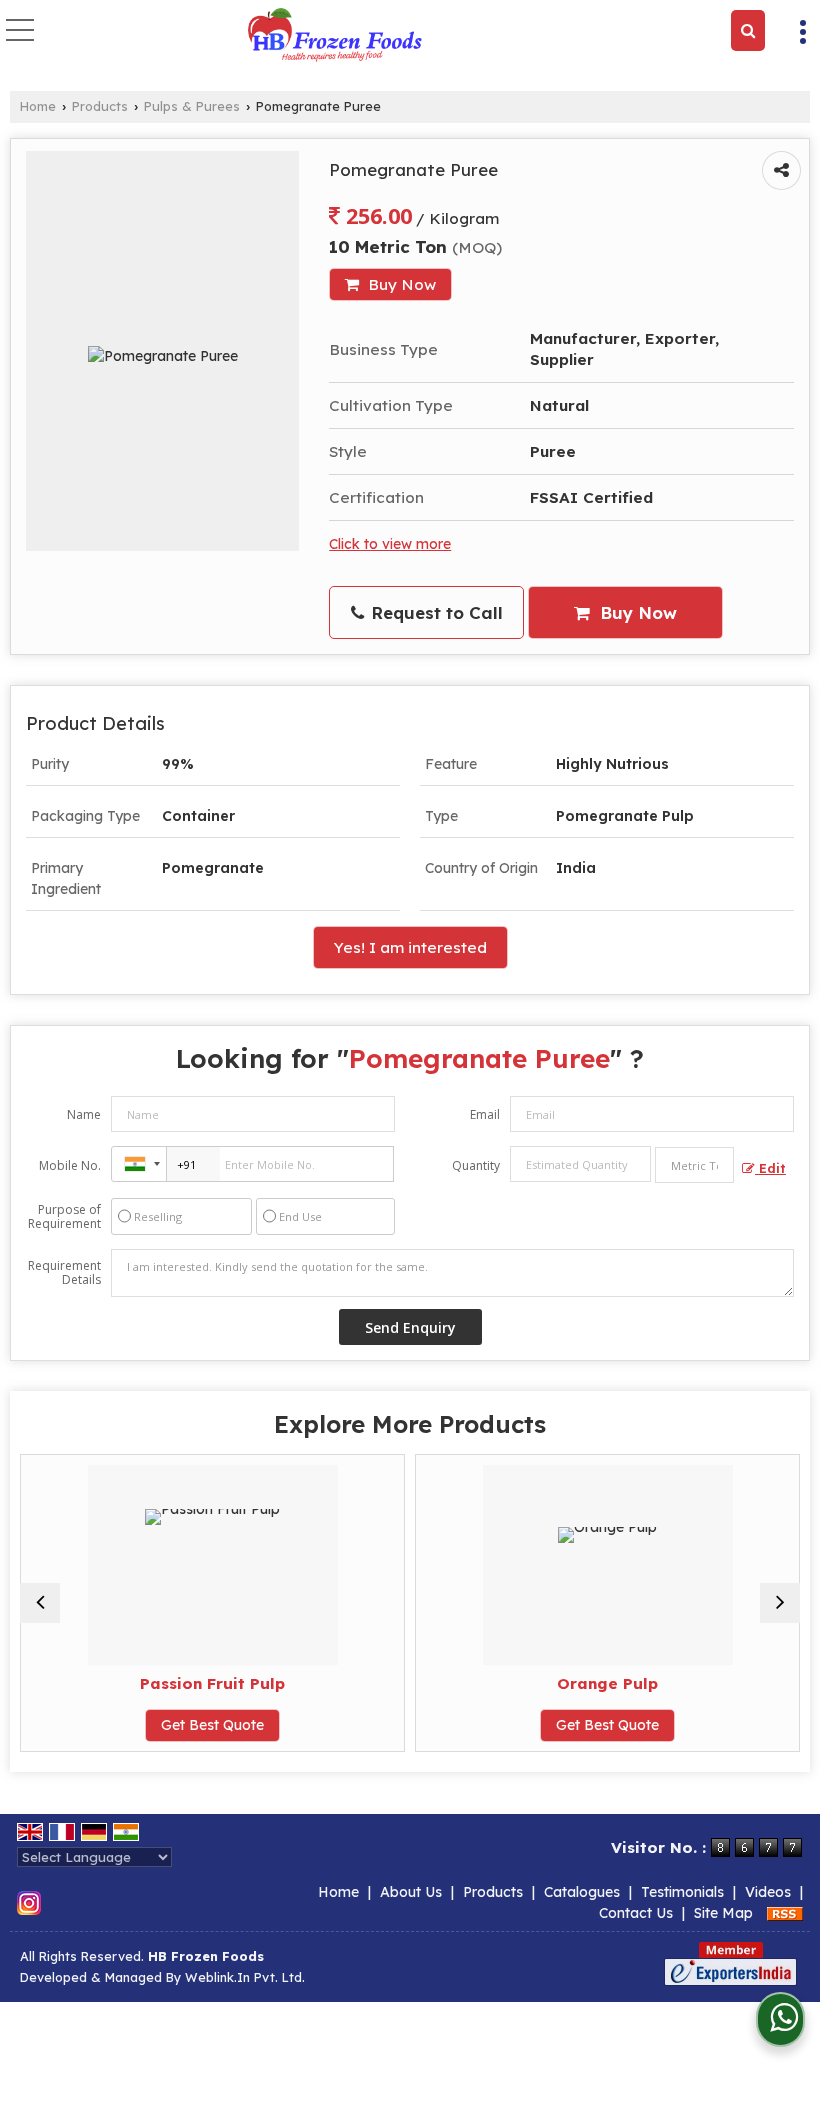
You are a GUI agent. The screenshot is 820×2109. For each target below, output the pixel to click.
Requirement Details (64, 1273)
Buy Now (400, 284)
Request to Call (434, 612)
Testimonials (682, 1892)
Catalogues (582, 1892)
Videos (768, 1892)
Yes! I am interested (410, 947)
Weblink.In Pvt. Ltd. (245, 1977)
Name (84, 1114)
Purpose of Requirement (64, 1217)
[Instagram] (29, 1902)
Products (100, 106)
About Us (411, 1892)
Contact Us (636, 1913)
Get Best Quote (212, 1725)
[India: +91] (139, 1164)
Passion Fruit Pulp (212, 1683)
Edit (770, 1168)
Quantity (476, 1165)
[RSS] (785, 1913)
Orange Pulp (607, 1683)
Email (485, 1114)
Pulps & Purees (192, 106)
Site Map (723, 1913)
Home (38, 106)
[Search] (748, 30)
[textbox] (694, 1165)
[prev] (40, 1603)
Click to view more (390, 543)
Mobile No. (70, 1165)
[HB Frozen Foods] (335, 35)
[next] (780, 1603)
